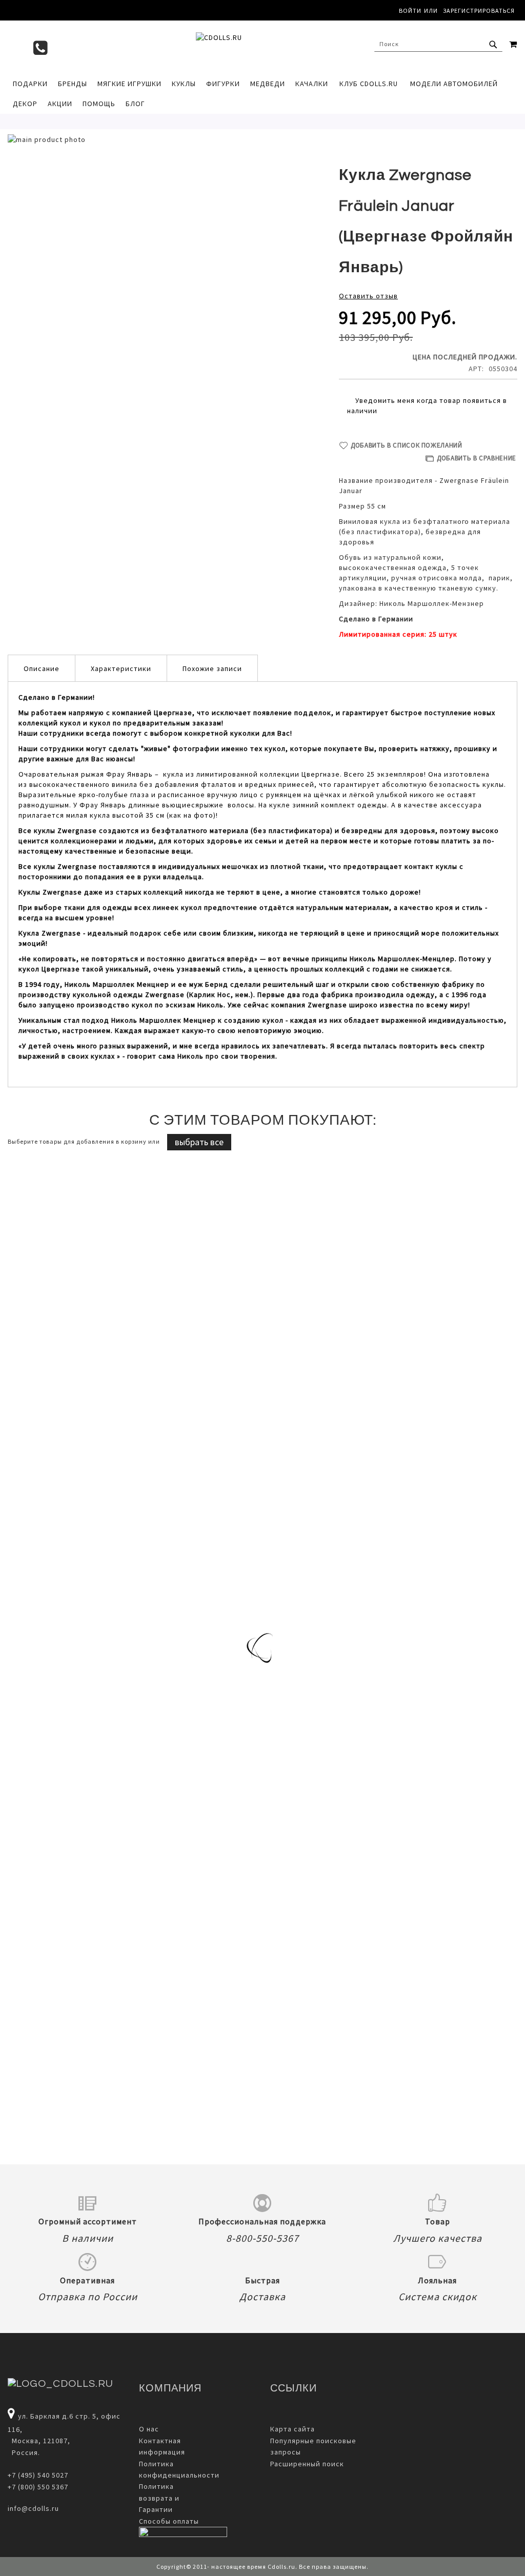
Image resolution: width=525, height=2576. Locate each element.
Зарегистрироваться (479, 11)
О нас (149, 2429)
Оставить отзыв (368, 296)
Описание (42, 668)
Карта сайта (292, 2429)
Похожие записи (212, 668)
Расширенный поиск (307, 2464)
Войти (410, 11)
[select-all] (199, 1142)
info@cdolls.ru (33, 2508)
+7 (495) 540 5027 (38, 2475)
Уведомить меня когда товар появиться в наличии (427, 405)
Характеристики (121, 668)
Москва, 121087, (39, 2441)
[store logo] (262, 47)
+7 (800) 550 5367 (38, 2487)
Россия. (24, 2452)
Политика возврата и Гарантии (159, 2498)
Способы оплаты (169, 2521)
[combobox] (438, 44)
